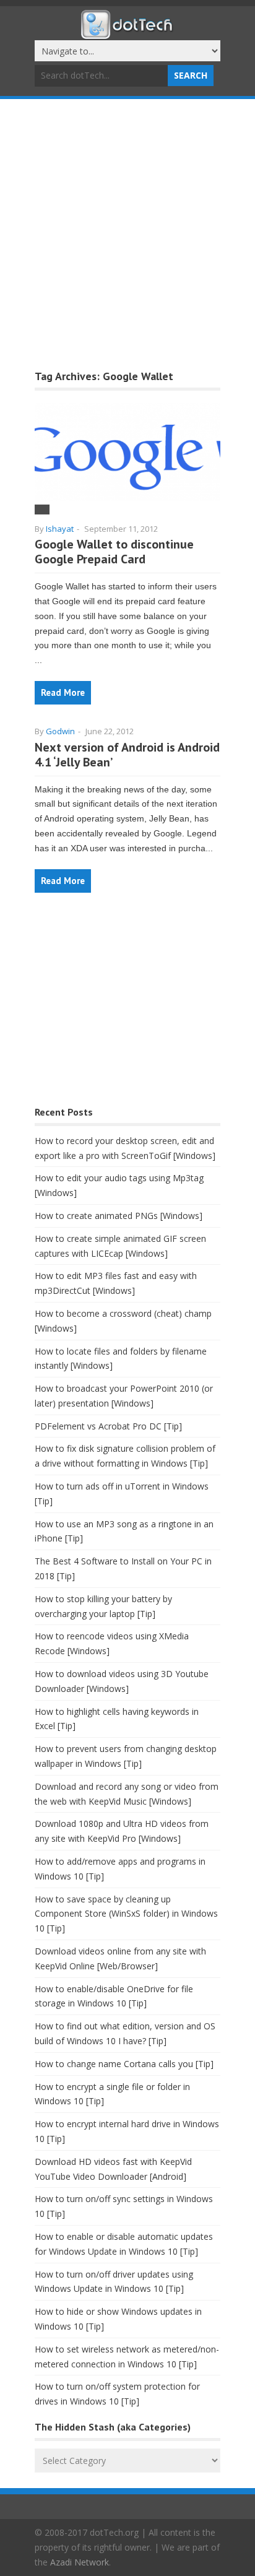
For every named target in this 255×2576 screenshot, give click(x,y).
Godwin (60, 731)
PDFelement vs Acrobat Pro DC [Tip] (108, 1426)
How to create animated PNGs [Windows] (119, 1216)
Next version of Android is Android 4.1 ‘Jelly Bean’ (127, 755)
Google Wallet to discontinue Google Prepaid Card (114, 552)
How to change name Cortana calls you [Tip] (124, 2064)
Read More (63, 692)
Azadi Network (80, 2562)
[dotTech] (127, 33)
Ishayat (60, 529)
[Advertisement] (127, 233)
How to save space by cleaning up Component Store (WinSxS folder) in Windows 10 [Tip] (126, 1914)
